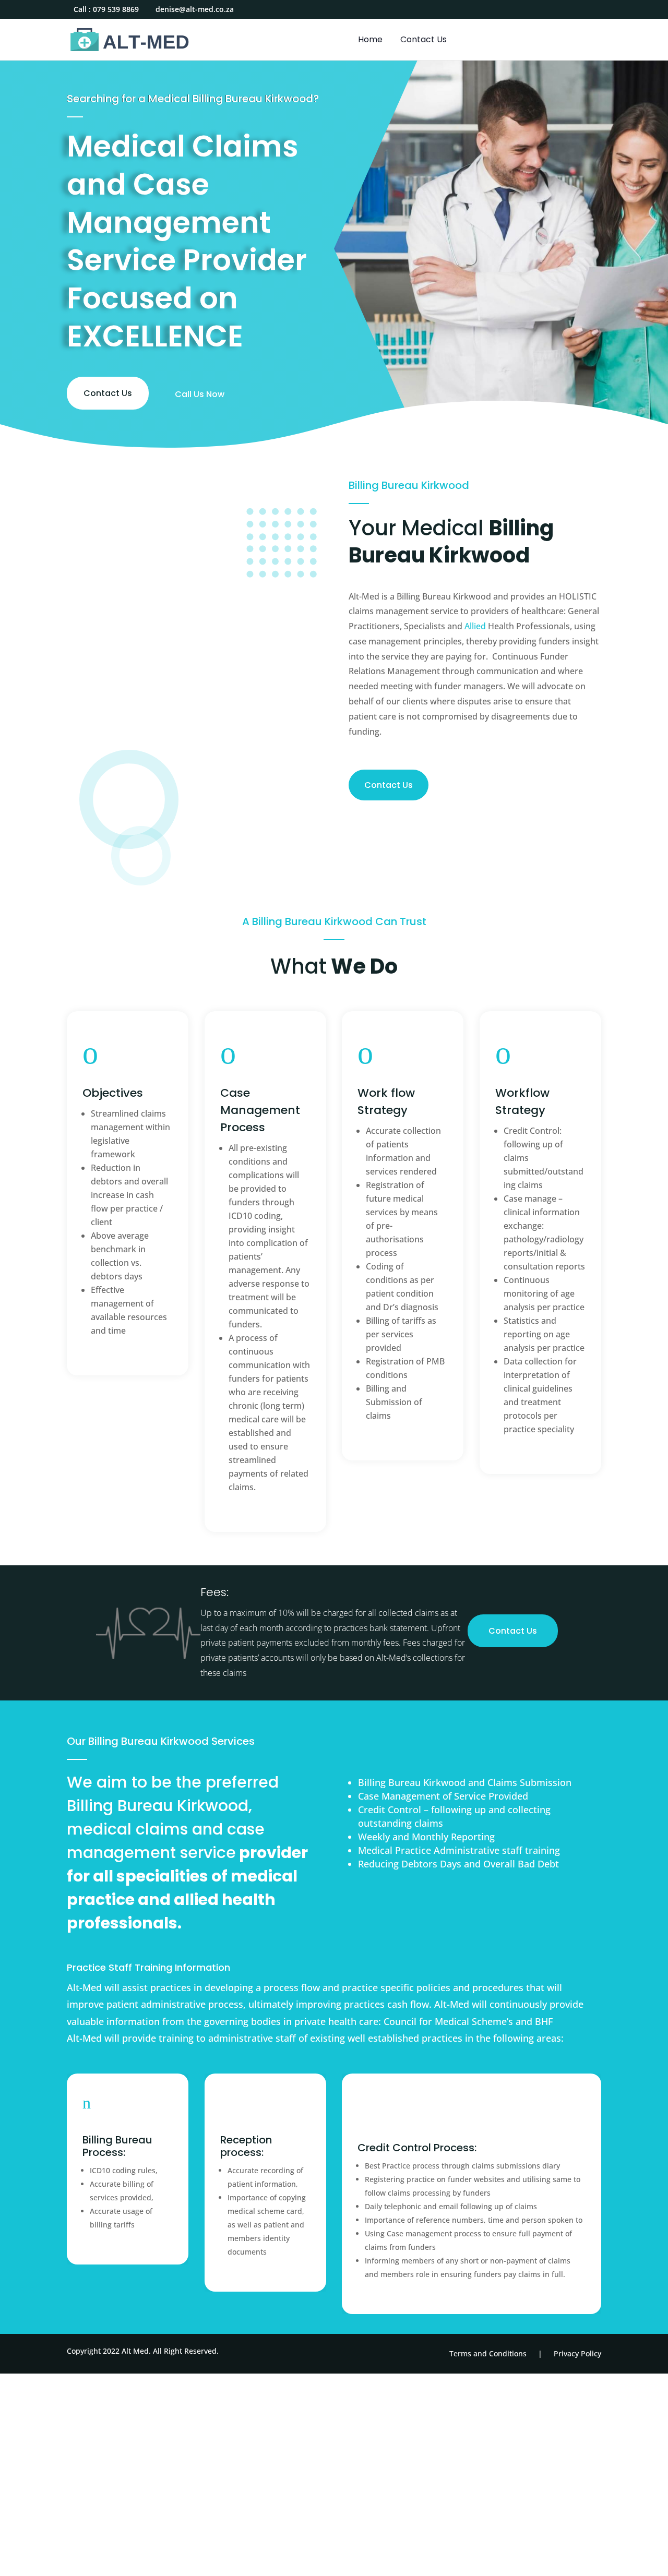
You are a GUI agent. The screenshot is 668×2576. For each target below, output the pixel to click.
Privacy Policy (577, 2353)
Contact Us (424, 41)
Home (370, 41)
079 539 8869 (116, 9)
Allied (475, 626)
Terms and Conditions (488, 2353)
